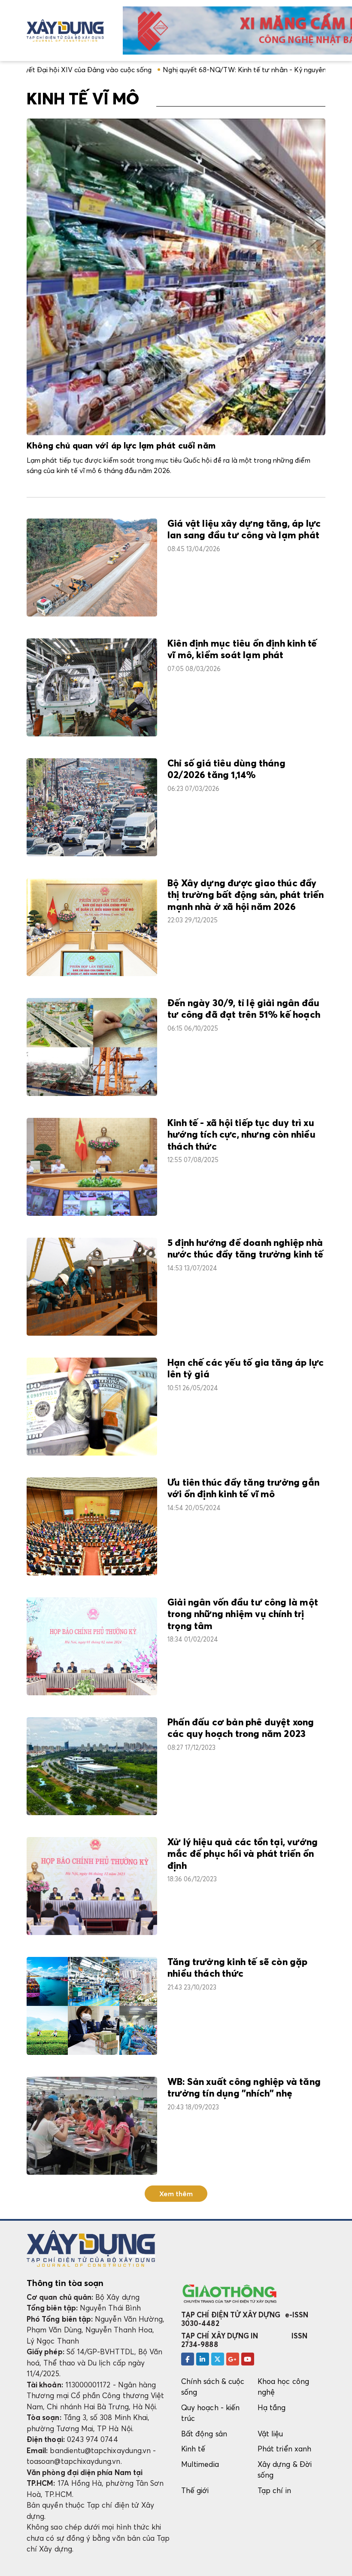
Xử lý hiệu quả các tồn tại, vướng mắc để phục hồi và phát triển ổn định (243, 1854)
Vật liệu (270, 2434)
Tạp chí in (274, 2490)
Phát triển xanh (284, 2449)
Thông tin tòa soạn (65, 2283)
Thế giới (195, 2490)
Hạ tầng (272, 2407)
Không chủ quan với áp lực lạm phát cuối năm (121, 446)
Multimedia (200, 2464)
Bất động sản (204, 2434)
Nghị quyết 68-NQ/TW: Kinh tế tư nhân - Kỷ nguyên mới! (180, 70)
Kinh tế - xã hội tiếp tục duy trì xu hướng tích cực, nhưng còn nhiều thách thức (241, 1135)
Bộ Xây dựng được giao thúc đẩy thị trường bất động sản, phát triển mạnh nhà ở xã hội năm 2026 (246, 896)
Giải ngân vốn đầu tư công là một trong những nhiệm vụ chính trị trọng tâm (243, 1615)
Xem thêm (176, 2194)
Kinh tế (193, 2449)
